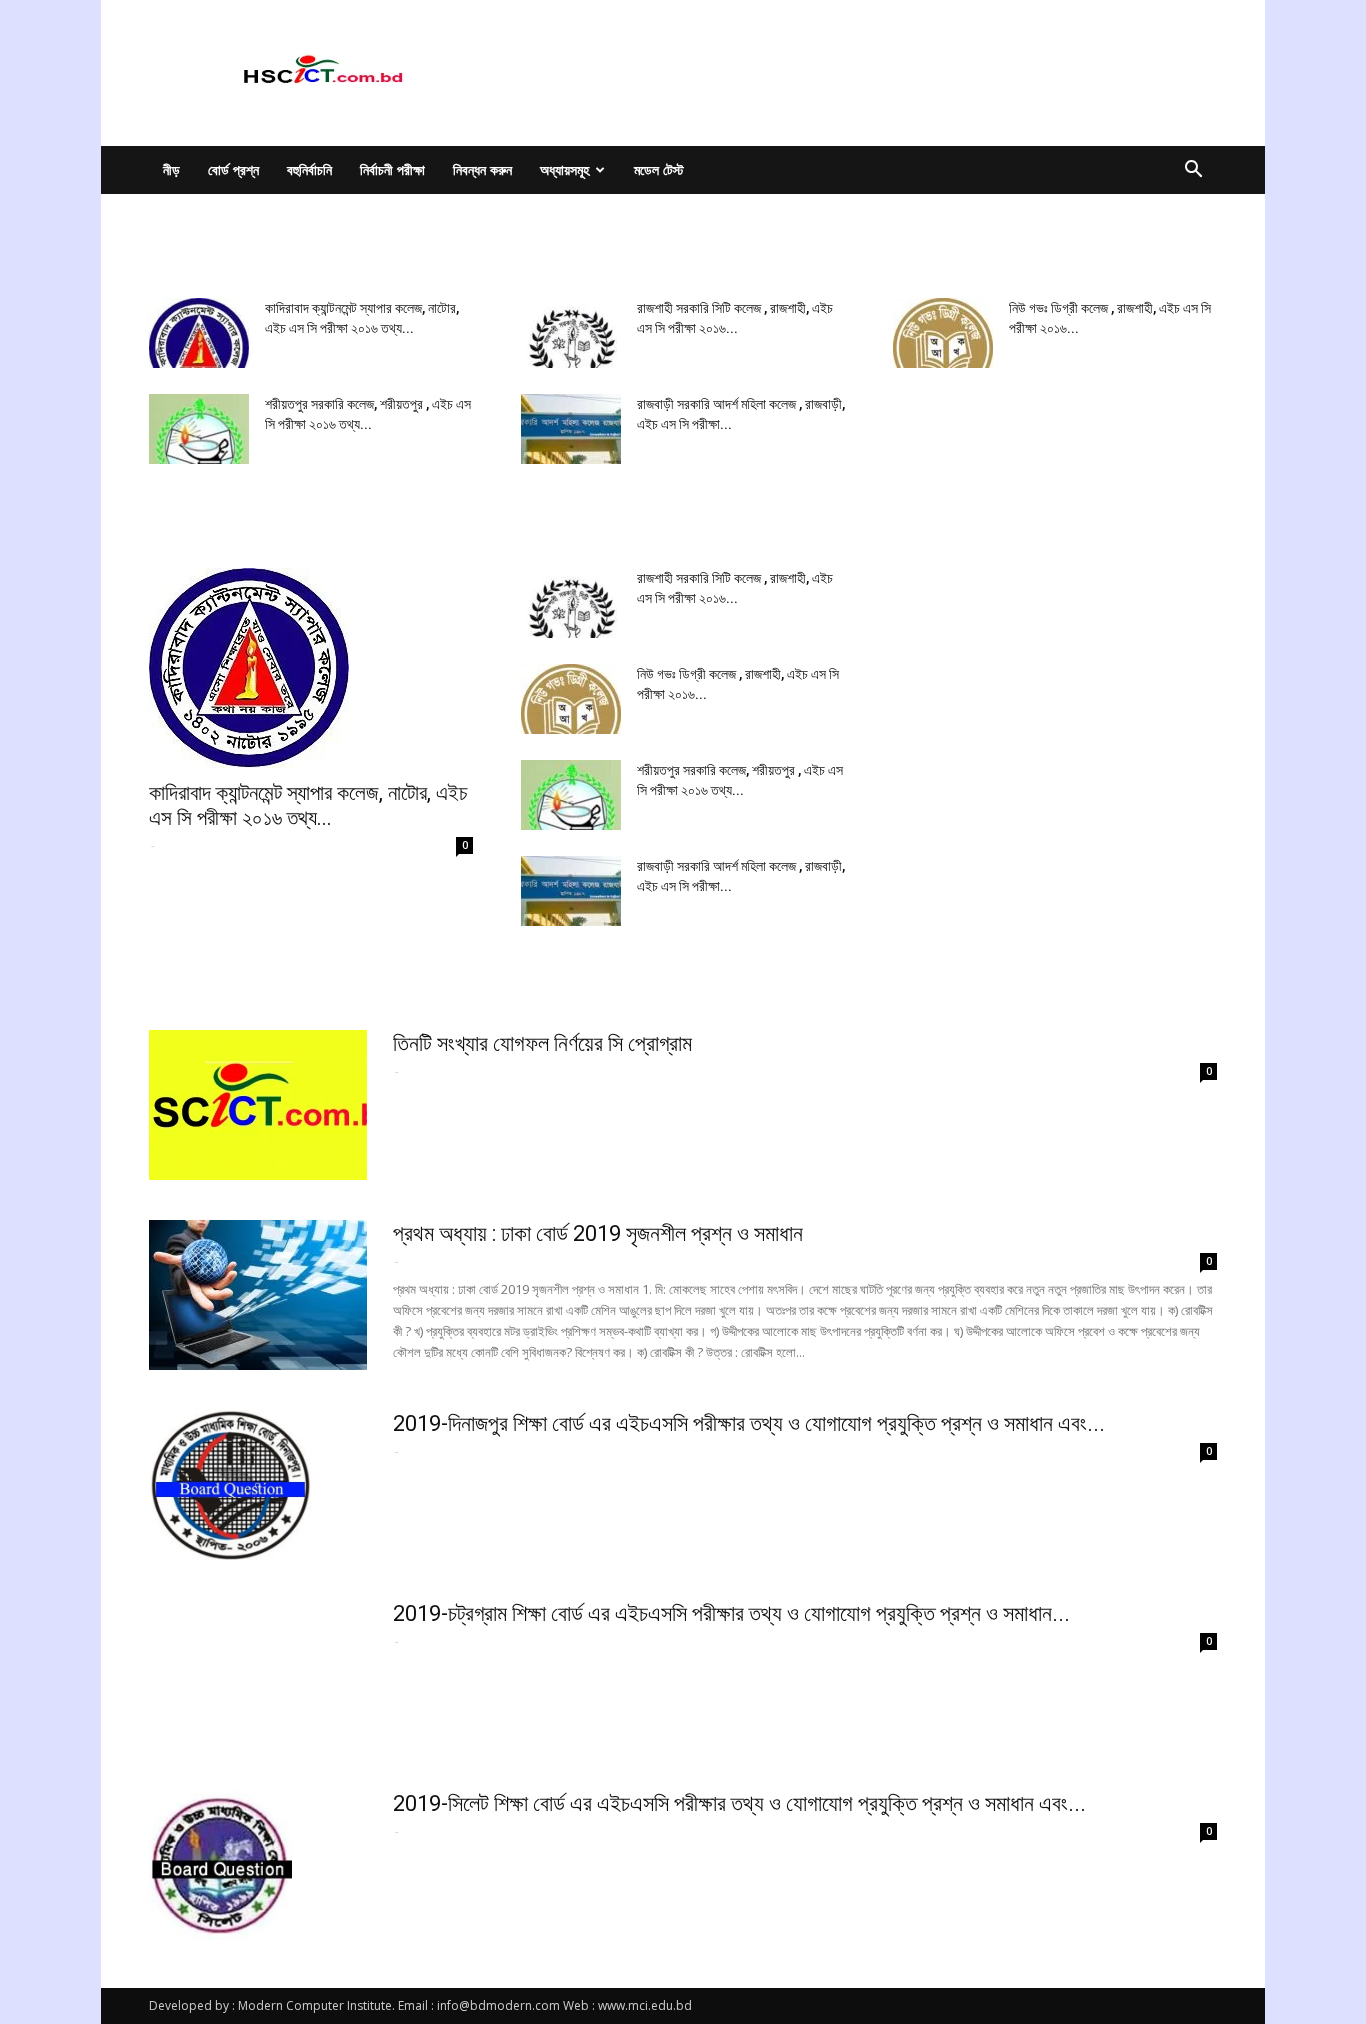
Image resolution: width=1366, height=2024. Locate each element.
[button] (1193, 171)
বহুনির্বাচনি (309, 169)
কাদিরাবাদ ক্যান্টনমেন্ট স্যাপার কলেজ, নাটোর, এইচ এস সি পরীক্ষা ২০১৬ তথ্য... (308, 805)
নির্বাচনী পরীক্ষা (392, 169)
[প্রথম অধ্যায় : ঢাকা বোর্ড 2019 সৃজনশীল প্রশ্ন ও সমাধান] (258, 1295)
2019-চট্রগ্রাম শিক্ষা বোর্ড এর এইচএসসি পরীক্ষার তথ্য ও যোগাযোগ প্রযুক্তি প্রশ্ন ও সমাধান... (731, 1613)
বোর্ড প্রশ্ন (233, 169)
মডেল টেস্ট (659, 169)
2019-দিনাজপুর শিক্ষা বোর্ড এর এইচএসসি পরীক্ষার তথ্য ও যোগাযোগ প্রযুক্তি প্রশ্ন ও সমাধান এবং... (749, 1423)
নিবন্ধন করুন (482, 169)
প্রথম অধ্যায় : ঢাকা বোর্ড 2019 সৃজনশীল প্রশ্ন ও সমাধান (598, 1233)
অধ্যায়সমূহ (564, 169)
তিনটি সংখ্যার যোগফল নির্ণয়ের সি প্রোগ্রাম (542, 1043)
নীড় (171, 169)
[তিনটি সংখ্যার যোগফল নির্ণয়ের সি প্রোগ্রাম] (258, 1105)
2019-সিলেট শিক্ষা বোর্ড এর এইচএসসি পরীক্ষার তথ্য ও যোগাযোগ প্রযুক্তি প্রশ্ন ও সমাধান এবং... (739, 1803)
